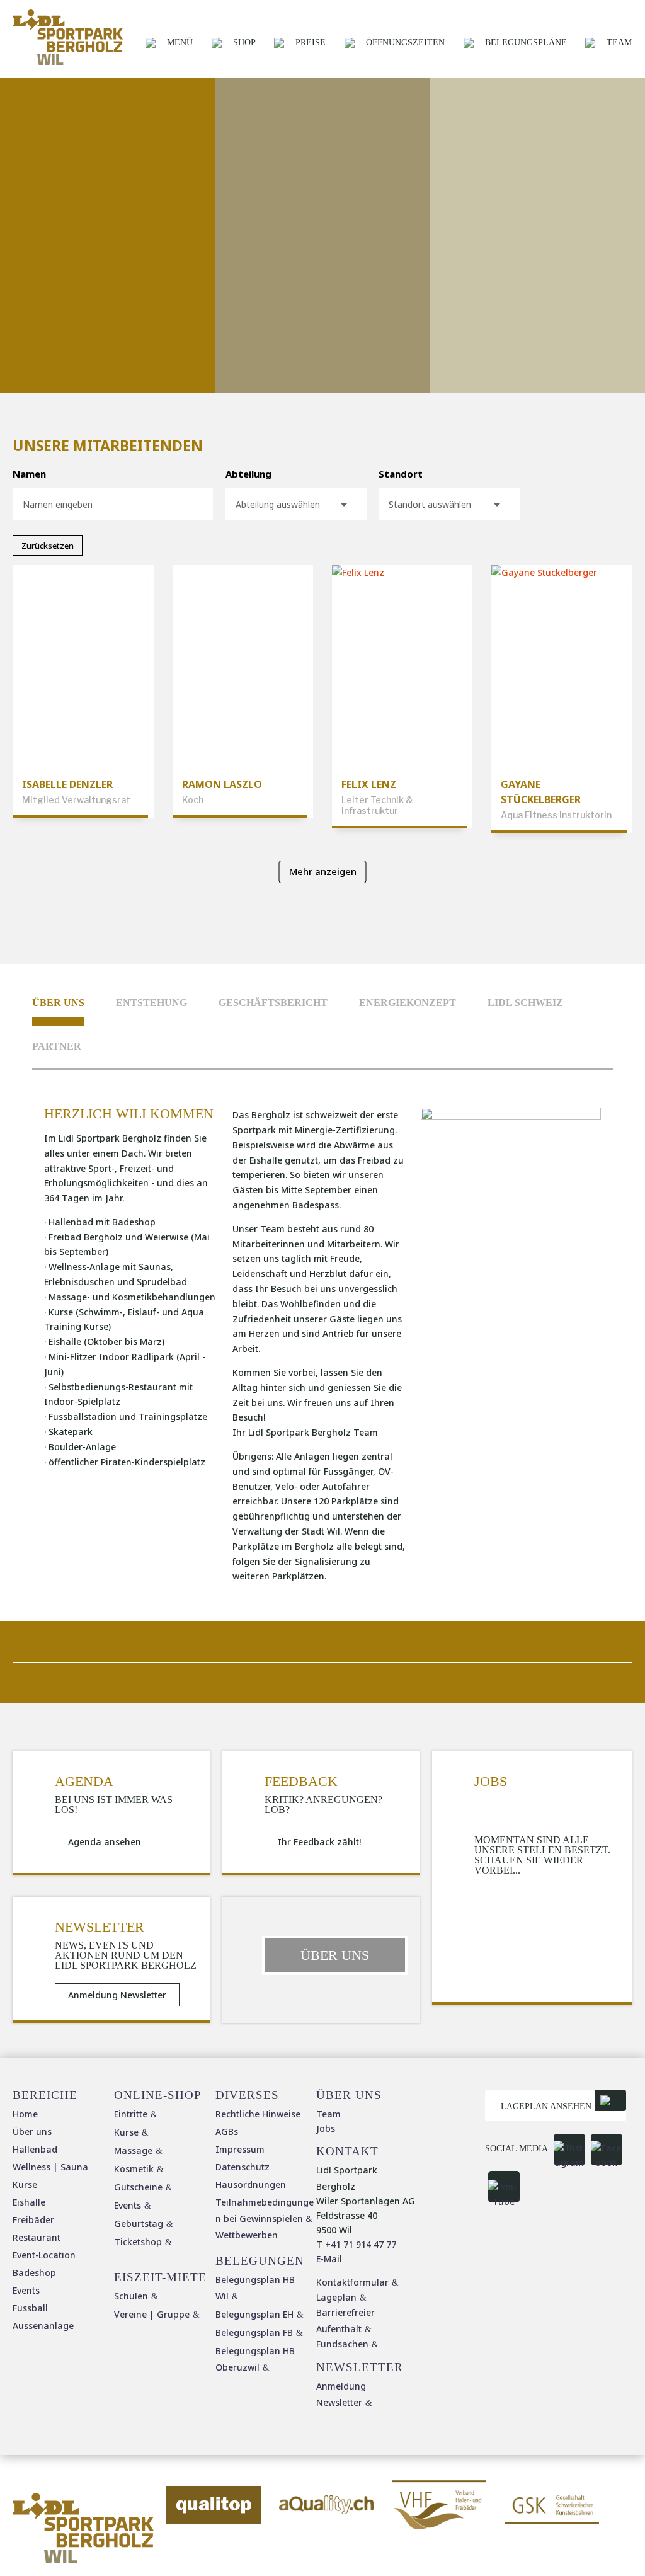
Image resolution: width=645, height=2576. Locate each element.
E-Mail (329, 2259)
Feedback (301, 1782)
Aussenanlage (43, 2326)
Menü (180, 43)
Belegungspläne (526, 43)
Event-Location (44, 2255)
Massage (133, 2150)
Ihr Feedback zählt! (319, 1842)
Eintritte (131, 2114)
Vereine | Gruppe (152, 2314)
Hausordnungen (251, 2184)
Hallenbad (35, 2149)
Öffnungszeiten (405, 43)
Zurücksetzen (48, 546)
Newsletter (100, 1927)
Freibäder (33, 2220)
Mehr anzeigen (323, 871)
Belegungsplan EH (254, 2314)
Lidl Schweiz (525, 1003)
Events (26, 2290)
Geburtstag (139, 2224)
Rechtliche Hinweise (258, 2114)
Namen (29, 474)
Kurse (25, 2184)
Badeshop (34, 2273)
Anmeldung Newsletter (117, 1995)
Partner (57, 1046)
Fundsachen (342, 2344)
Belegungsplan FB (254, 2333)
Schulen (131, 2296)
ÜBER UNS (335, 1955)
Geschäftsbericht (273, 1003)
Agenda (84, 1782)
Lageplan (336, 2297)
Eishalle (29, 2202)
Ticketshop (138, 2242)
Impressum (240, 2149)
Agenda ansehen (105, 1842)
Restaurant (37, 2237)
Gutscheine (138, 2187)
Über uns (58, 1003)
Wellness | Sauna (50, 2167)
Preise (311, 43)
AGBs (227, 2132)
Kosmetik (134, 2169)
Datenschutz (243, 2167)
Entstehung (151, 1003)
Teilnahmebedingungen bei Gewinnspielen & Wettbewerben (265, 2218)
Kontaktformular (352, 2282)
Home (25, 2114)
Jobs (491, 1782)
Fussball (30, 2308)
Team (619, 43)
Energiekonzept (408, 1003)
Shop (244, 43)
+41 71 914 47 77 (361, 2244)
